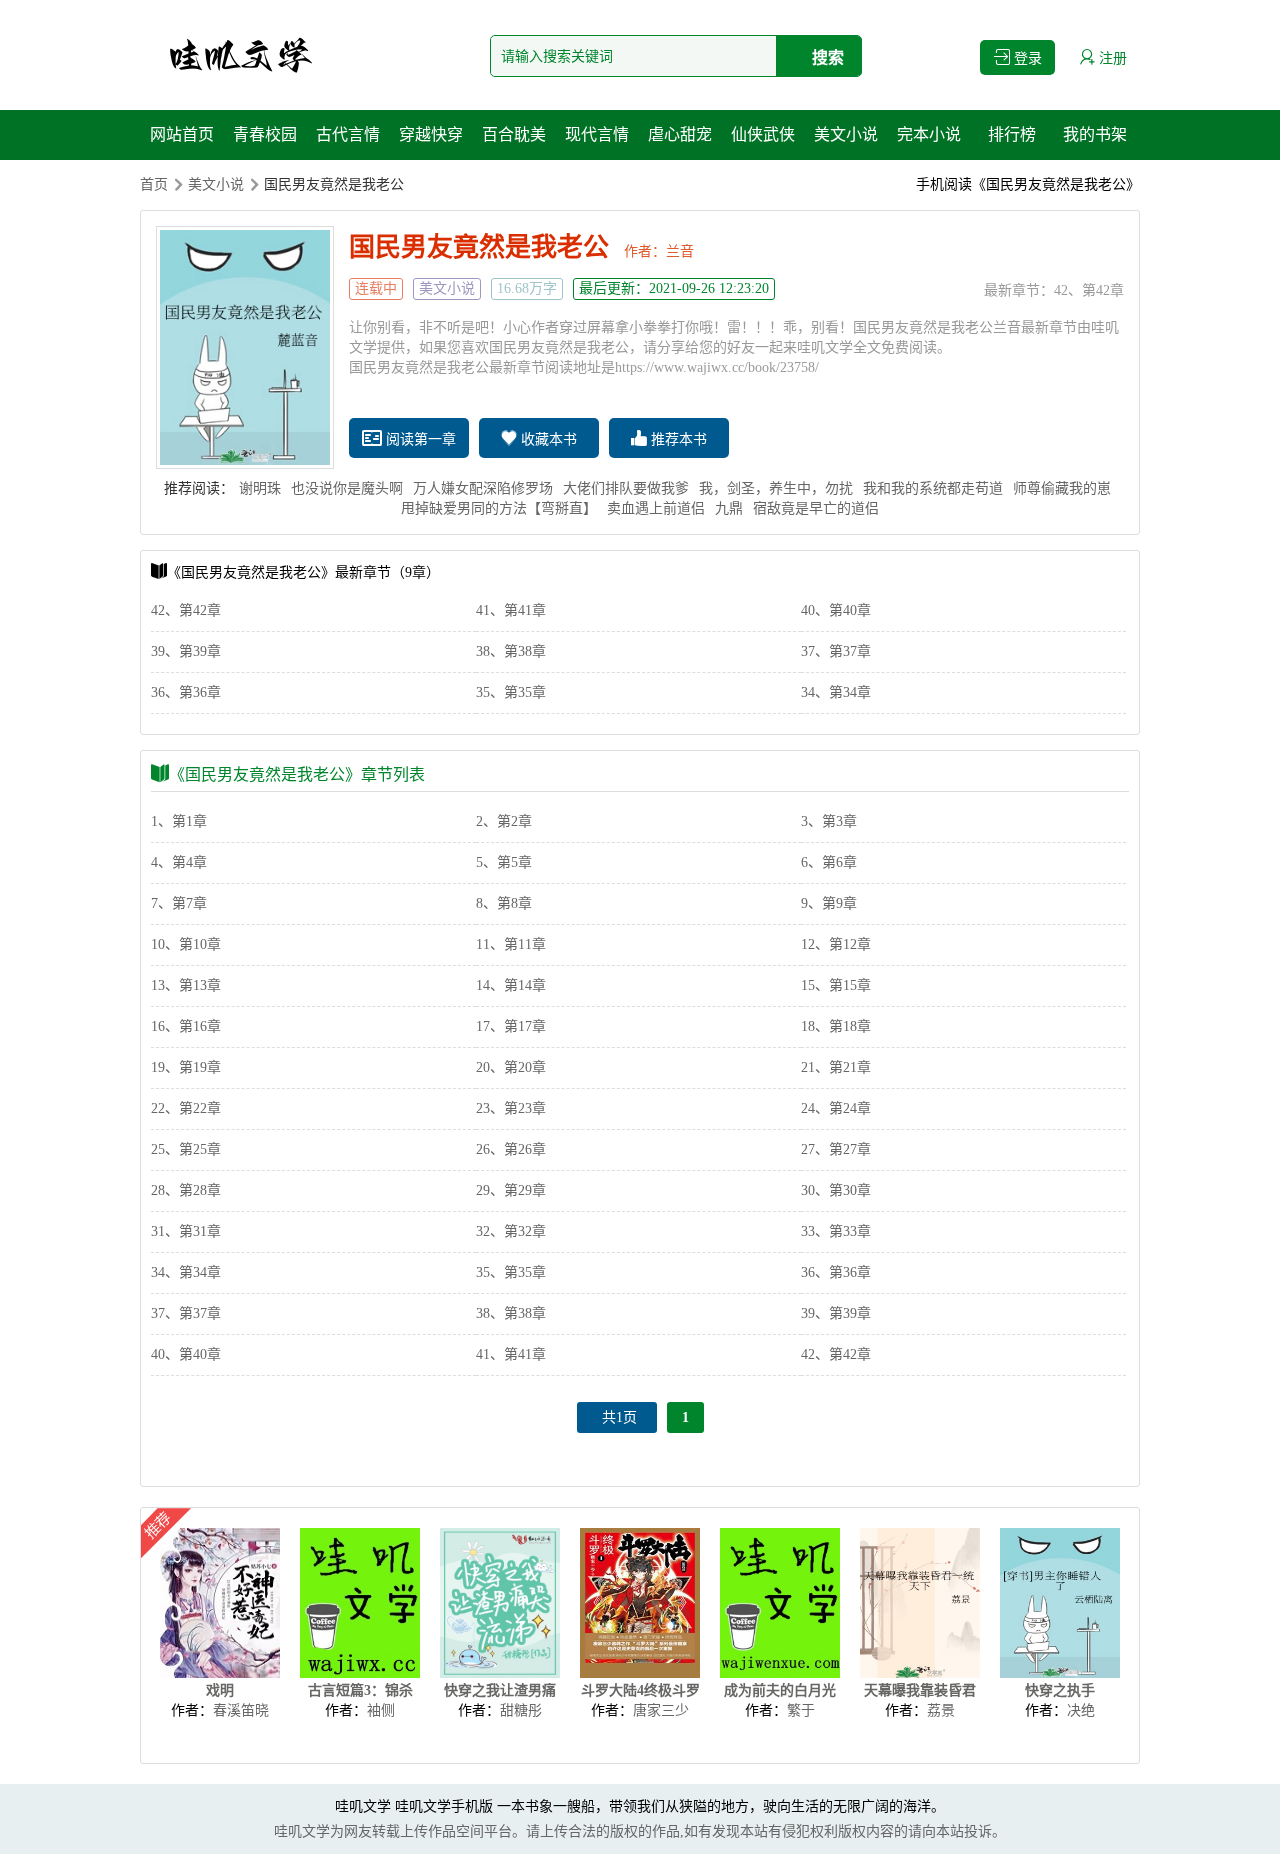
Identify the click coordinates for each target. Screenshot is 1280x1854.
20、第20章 (511, 1067)
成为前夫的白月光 (780, 1690)
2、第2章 (504, 821)
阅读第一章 (419, 439)
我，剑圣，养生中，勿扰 (776, 488)
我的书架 (1095, 134)
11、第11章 (511, 944)
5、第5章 (504, 862)
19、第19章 (186, 1067)
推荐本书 (677, 439)
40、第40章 (836, 610)
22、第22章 (186, 1108)
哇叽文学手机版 (444, 1806)
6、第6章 (829, 862)
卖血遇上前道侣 (656, 508)
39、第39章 (186, 651)
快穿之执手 (1060, 1690)
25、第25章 (186, 1149)
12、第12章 (836, 944)
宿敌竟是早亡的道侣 (816, 508)
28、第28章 (186, 1190)
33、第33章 (836, 1231)
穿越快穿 (431, 134)
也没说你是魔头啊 (347, 488)
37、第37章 (836, 651)
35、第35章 (511, 692)
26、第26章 (511, 1149)
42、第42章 (1089, 290)
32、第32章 (511, 1231)
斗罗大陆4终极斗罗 (640, 1690)
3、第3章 (829, 821)
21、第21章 (836, 1067)
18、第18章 (836, 1026)
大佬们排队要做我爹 (626, 488)
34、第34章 (836, 692)
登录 (1026, 58)
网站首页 (182, 134)
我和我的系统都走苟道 (933, 488)
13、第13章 (186, 985)
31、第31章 (186, 1231)
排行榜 (1012, 134)
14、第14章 (511, 985)
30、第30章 (836, 1190)
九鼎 (729, 508)
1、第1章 (179, 821)
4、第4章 (179, 862)
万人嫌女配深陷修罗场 (483, 488)
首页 (154, 184)
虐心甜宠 (680, 134)
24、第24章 (836, 1108)
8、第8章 (504, 903)
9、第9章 (829, 903)
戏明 (220, 1690)
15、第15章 (836, 985)
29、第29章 (511, 1190)
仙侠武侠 (763, 134)
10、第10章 (186, 944)
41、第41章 (511, 610)
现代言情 (597, 134)
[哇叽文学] (240, 55)
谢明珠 (260, 488)
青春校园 (265, 134)
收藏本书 (547, 439)
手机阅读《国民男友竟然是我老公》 (1028, 184)
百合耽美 (514, 134)
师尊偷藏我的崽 (1062, 488)
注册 (1111, 58)
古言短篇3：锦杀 (360, 1690)
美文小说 (846, 134)
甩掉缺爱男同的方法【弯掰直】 (499, 508)
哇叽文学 (363, 1806)
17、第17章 (511, 1026)
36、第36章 (186, 692)
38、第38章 (511, 651)
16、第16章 (186, 1026)
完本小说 (929, 134)
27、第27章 (836, 1149)
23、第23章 (511, 1108)
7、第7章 (179, 903)
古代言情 (348, 134)
